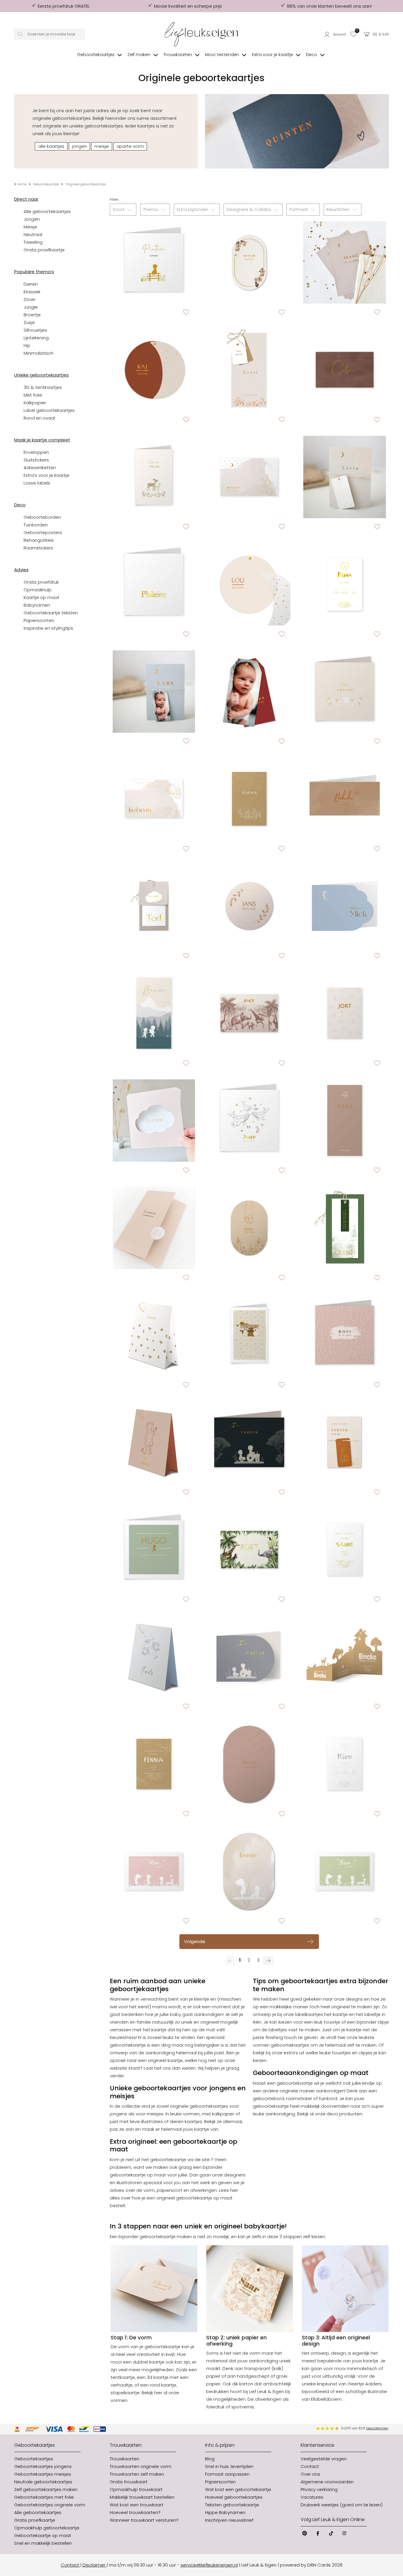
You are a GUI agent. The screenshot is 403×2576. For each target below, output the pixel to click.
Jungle (31, 307)
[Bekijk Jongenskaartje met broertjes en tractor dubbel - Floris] (249, 1442)
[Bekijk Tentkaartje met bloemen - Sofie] (154, 1335)
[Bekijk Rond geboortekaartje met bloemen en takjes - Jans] (249, 906)
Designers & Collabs (249, 209)
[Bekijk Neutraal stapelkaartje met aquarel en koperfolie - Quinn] (344, 1228)
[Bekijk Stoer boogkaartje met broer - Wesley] (249, 1657)
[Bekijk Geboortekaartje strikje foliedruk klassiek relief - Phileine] (154, 584)
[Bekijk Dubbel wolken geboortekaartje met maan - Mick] (344, 906)
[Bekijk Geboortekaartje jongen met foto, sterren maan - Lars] (154, 692)
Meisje (30, 227)
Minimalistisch (39, 353)
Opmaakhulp (38, 590)
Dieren (31, 284)
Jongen (32, 219)
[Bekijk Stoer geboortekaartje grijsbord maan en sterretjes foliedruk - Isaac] (344, 262)
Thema (151, 209)
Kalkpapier (35, 403)
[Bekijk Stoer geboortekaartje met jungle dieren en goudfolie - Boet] (249, 1550)
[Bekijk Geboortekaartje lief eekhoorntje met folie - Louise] (344, 692)
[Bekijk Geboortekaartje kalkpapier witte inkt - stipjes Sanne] (344, 1550)
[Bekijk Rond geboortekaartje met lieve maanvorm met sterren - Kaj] (154, 370)
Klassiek (32, 292)
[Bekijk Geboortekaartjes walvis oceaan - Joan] (249, 1121)
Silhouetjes (35, 330)
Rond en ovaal (39, 418)
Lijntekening (36, 338)
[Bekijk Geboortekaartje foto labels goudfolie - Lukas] (249, 692)
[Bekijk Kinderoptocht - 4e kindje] (154, 1871)
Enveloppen (36, 452)
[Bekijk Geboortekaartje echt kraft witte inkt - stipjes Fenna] (154, 1764)
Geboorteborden (42, 517)
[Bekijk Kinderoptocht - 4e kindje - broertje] (344, 1871)
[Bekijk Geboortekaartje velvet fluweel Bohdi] (344, 799)
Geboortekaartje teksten (51, 613)
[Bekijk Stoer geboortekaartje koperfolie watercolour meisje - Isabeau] (154, 799)
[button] (335, 34)
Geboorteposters (43, 532)
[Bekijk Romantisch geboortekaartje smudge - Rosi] (344, 1335)
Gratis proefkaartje (44, 250)
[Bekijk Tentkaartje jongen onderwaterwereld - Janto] (154, 1657)
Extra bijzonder (193, 209)
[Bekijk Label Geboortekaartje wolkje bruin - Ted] (154, 906)
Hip (27, 345)
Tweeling (33, 242)
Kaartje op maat (41, 597)
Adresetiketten (40, 468)
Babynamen (37, 605)
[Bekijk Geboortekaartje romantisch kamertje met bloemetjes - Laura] (249, 1335)
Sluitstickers (36, 460)
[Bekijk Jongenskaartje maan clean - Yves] (344, 1121)
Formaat (299, 209)
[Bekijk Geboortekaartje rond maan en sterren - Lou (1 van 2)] (249, 584)
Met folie (33, 395)
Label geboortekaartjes (49, 410)
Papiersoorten (39, 620)
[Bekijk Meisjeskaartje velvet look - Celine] (344, 370)
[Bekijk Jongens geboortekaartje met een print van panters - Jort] (344, 1013)
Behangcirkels (39, 540)
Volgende (195, 1941)
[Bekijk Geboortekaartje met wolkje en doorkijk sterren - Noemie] (154, 1121)
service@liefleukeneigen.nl (209, 2565)
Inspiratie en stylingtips (48, 628)
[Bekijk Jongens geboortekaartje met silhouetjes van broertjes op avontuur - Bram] (154, 1013)
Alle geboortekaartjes (47, 211)
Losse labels (37, 483)
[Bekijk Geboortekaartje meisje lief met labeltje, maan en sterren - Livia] (344, 477)
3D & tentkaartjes (43, 387)
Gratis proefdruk (41, 582)
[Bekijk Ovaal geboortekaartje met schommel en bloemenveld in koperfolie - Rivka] (249, 1228)
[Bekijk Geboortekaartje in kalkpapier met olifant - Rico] (344, 1764)
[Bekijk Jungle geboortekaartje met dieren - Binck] (249, 1013)
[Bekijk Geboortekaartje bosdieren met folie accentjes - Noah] (154, 477)
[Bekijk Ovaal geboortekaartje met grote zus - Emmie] (249, 1871)
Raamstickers (38, 548)
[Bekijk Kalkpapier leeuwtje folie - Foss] (344, 584)
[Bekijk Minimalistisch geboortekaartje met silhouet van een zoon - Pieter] (154, 262)
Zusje (29, 322)
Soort (119, 209)
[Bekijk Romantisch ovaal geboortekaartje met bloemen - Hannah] (249, 262)
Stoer (30, 299)
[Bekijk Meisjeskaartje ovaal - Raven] (249, 1764)
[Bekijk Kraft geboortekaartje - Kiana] (249, 799)
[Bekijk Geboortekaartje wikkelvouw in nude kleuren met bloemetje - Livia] (154, 1228)
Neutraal (33, 234)
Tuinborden (36, 525)
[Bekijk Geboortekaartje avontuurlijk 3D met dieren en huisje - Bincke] (344, 1657)
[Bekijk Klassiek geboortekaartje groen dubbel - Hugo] (154, 1550)
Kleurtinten (339, 209)
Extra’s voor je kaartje (46, 475)
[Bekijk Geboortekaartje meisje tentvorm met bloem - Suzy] (154, 1442)
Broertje (32, 315)
